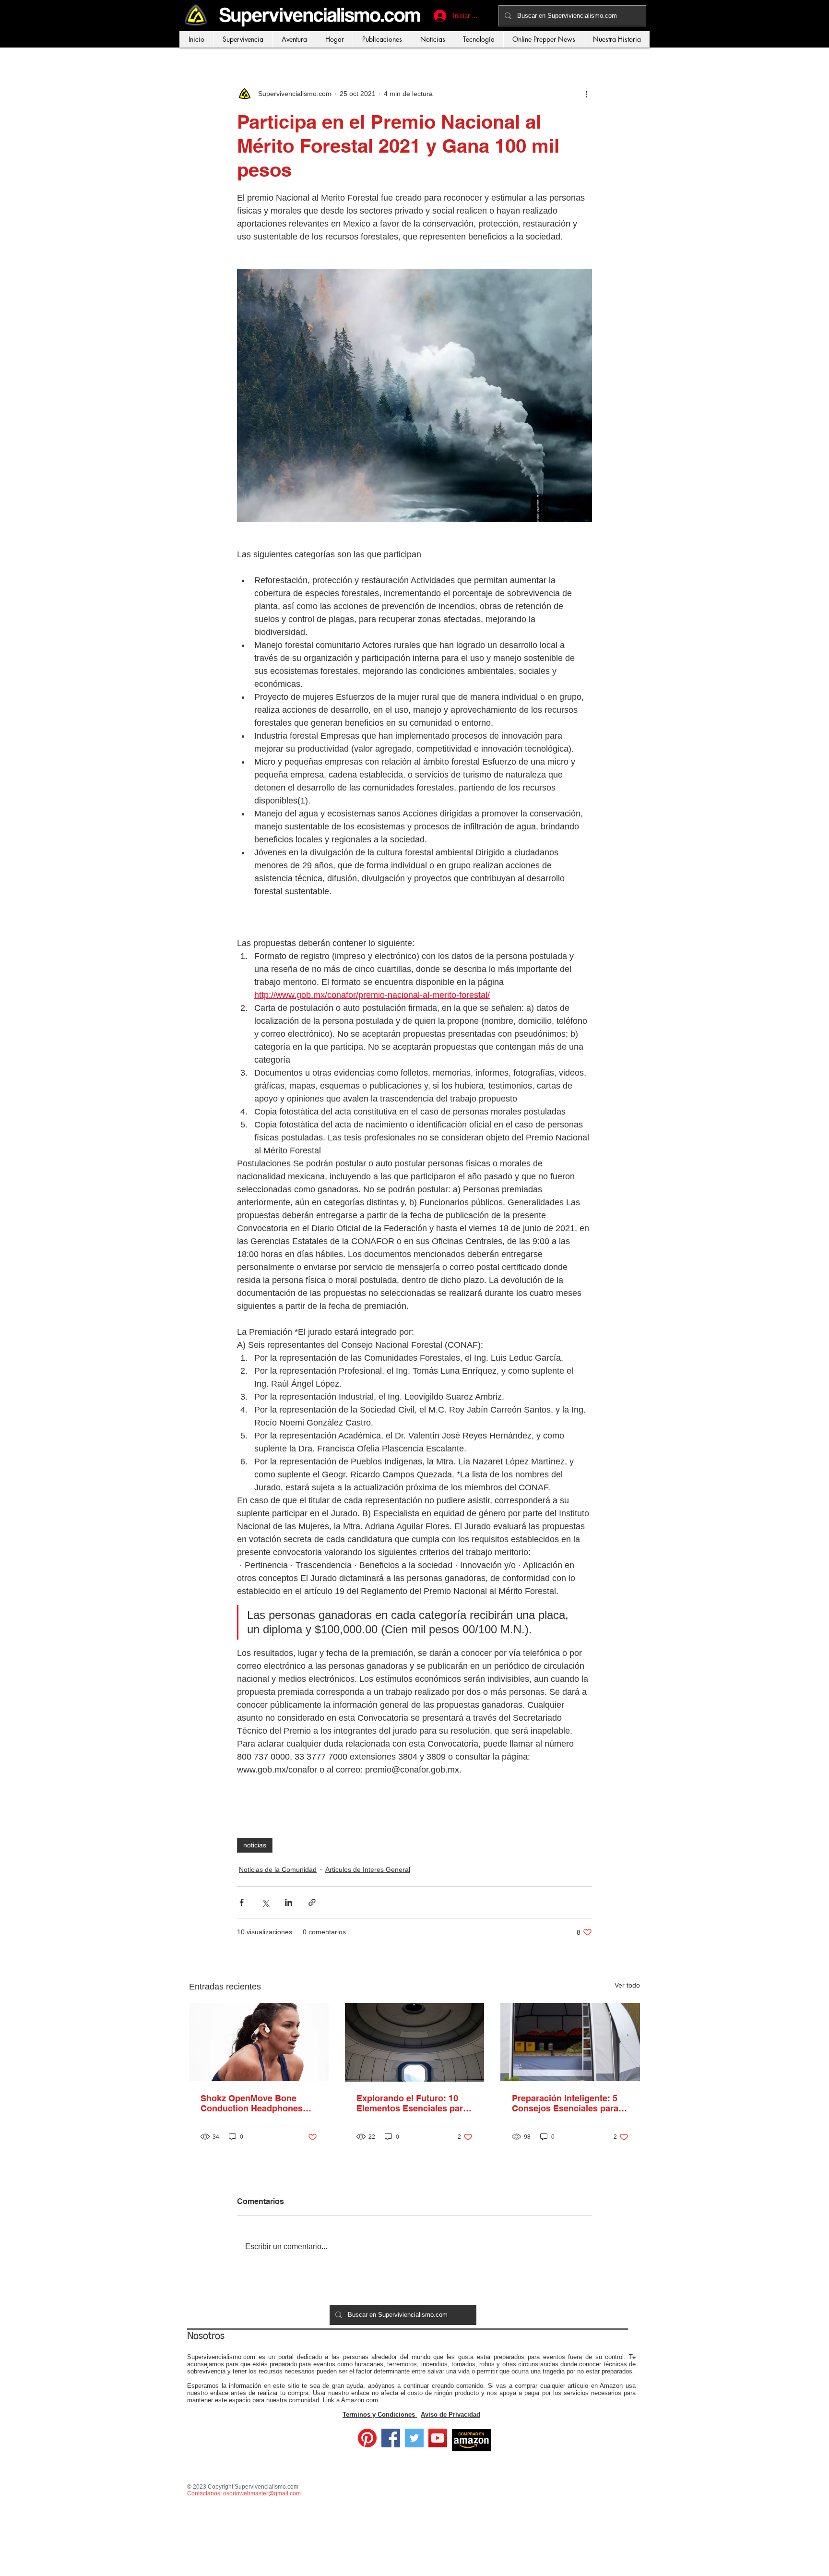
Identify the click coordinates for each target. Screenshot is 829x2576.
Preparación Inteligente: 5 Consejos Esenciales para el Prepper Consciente (570, 2103)
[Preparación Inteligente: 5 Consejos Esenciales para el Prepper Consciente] (570, 2042)
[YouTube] (438, 2438)
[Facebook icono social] (391, 2438)
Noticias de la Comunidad (278, 1869)
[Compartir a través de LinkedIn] (289, 1902)
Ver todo (627, 1985)
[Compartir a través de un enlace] (312, 1902)
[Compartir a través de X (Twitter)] (265, 1902)
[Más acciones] (586, 94)
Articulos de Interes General (368, 1869)
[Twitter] (414, 2438)
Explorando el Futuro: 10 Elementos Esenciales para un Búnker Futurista (412, 2103)
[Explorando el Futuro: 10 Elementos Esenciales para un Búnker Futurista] (415, 2042)
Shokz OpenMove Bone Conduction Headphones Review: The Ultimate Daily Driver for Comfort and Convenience (255, 2103)
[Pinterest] (367, 2438)
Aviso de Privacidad (450, 2414)
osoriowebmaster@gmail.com (262, 2493)
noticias (255, 1845)
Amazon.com (360, 2400)
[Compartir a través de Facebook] (242, 1902)
